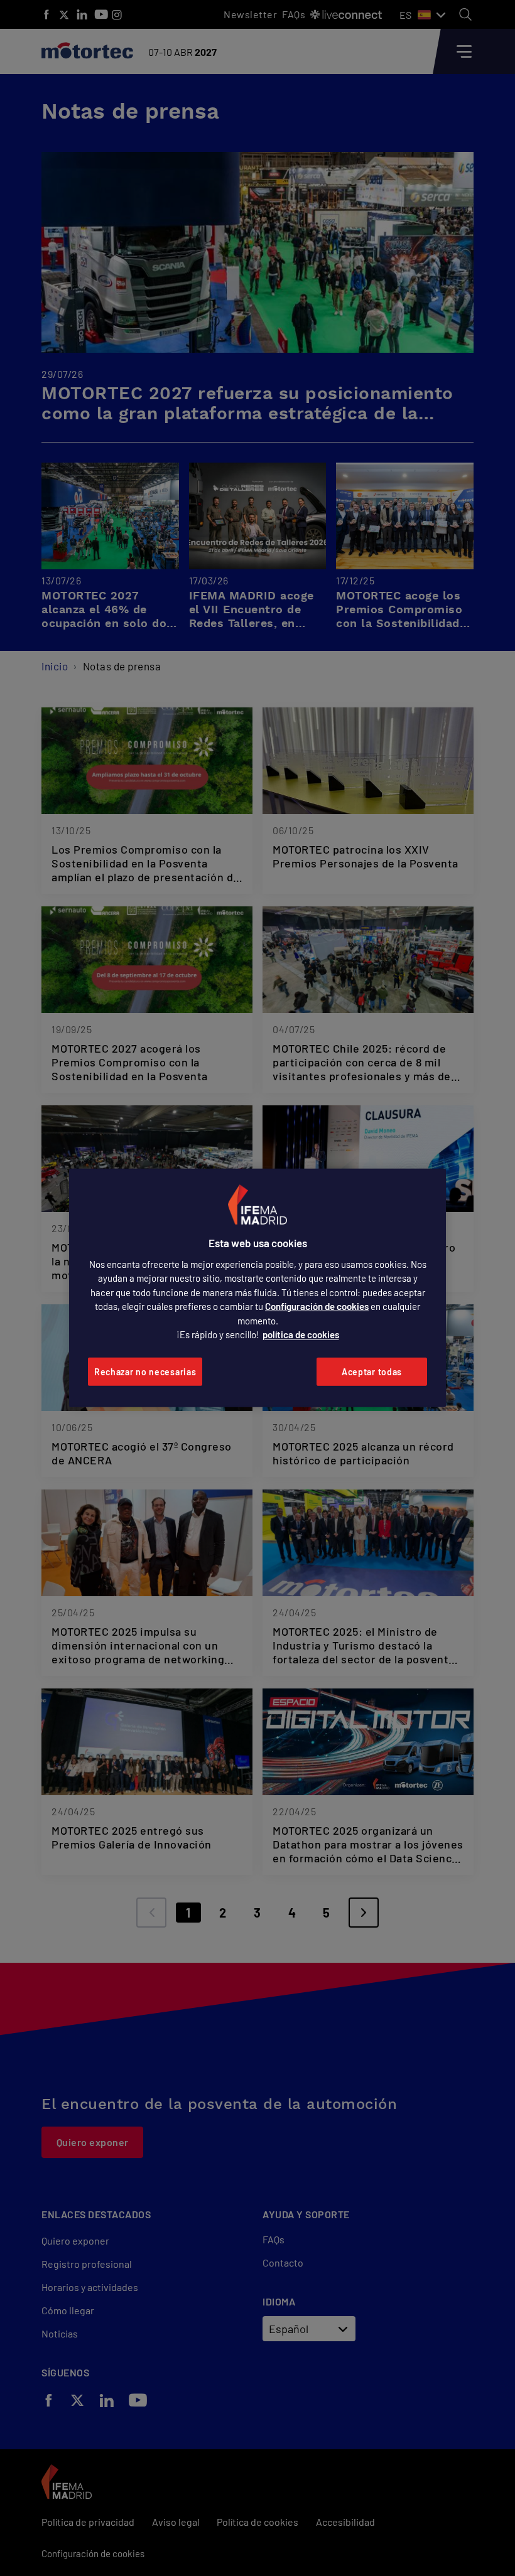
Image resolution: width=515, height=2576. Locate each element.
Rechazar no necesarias (145, 1372)
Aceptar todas (372, 1372)
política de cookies (301, 1334)
